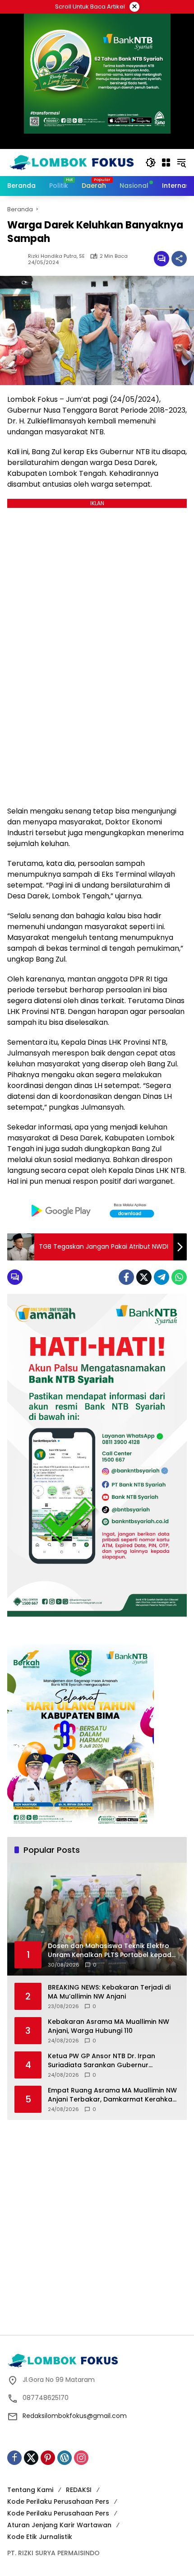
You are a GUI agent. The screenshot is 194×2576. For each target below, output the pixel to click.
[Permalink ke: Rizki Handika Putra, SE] (18, 259)
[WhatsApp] (179, 1277)
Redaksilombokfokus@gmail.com (75, 2416)
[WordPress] (65, 2458)
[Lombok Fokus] (72, 162)
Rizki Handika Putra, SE (56, 256)
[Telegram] (162, 1277)
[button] (151, 163)
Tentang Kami (30, 2490)
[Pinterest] (48, 2458)
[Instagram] (81, 2458)
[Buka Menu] (166, 163)
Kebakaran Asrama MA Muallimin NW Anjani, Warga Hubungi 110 (109, 2026)
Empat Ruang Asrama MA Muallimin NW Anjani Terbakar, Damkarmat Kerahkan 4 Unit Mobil (112, 2095)
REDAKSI (79, 2490)
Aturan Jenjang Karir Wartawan (59, 2525)
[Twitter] (144, 1277)
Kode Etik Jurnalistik (40, 2537)
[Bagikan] (179, 259)
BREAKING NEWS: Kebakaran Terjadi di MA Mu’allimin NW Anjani (109, 1992)
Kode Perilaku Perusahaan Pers (58, 2502)
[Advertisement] (97, 2226)
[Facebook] (126, 1277)
